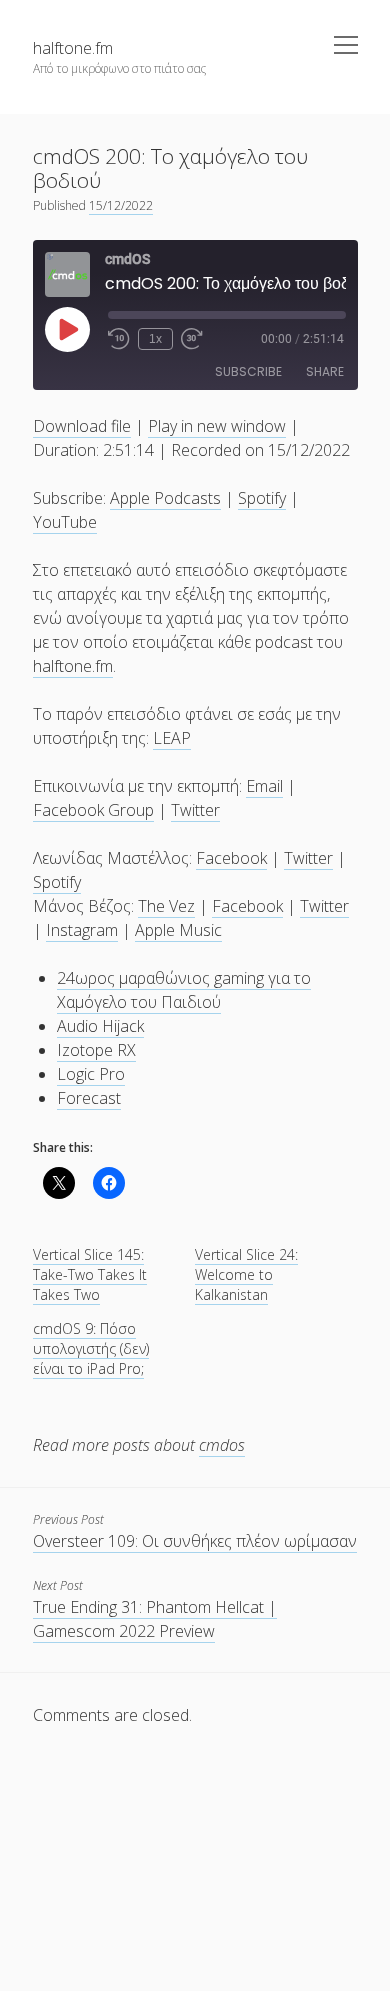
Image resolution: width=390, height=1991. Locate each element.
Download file (82, 426)
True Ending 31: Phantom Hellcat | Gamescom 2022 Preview (155, 1619)
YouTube (65, 522)
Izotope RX (96, 1050)
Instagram (82, 930)
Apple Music (178, 930)
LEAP (172, 738)
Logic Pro (91, 1074)
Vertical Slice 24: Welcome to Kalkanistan (246, 1274)
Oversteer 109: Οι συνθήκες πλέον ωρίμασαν (195, 1541)
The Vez (166, 906)
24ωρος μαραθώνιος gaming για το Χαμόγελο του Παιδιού (184, 990)
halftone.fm (73, 48)
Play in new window (217, 426)
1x (155, 339)
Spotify (262, 498)
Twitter (195, 810)
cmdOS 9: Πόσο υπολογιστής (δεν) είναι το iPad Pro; (91, 1348)
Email (264, 786)
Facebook (231, 858)
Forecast (89, 1098)
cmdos (222, 1445)
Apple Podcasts (165, 498)
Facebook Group (93, 810)
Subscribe (248, 371)
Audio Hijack (100, 1026)
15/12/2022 (121, 205)
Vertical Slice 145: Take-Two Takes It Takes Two (90, 1274)
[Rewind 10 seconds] (119, 339)
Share (325, 371)
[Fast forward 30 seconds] (192, 339)
